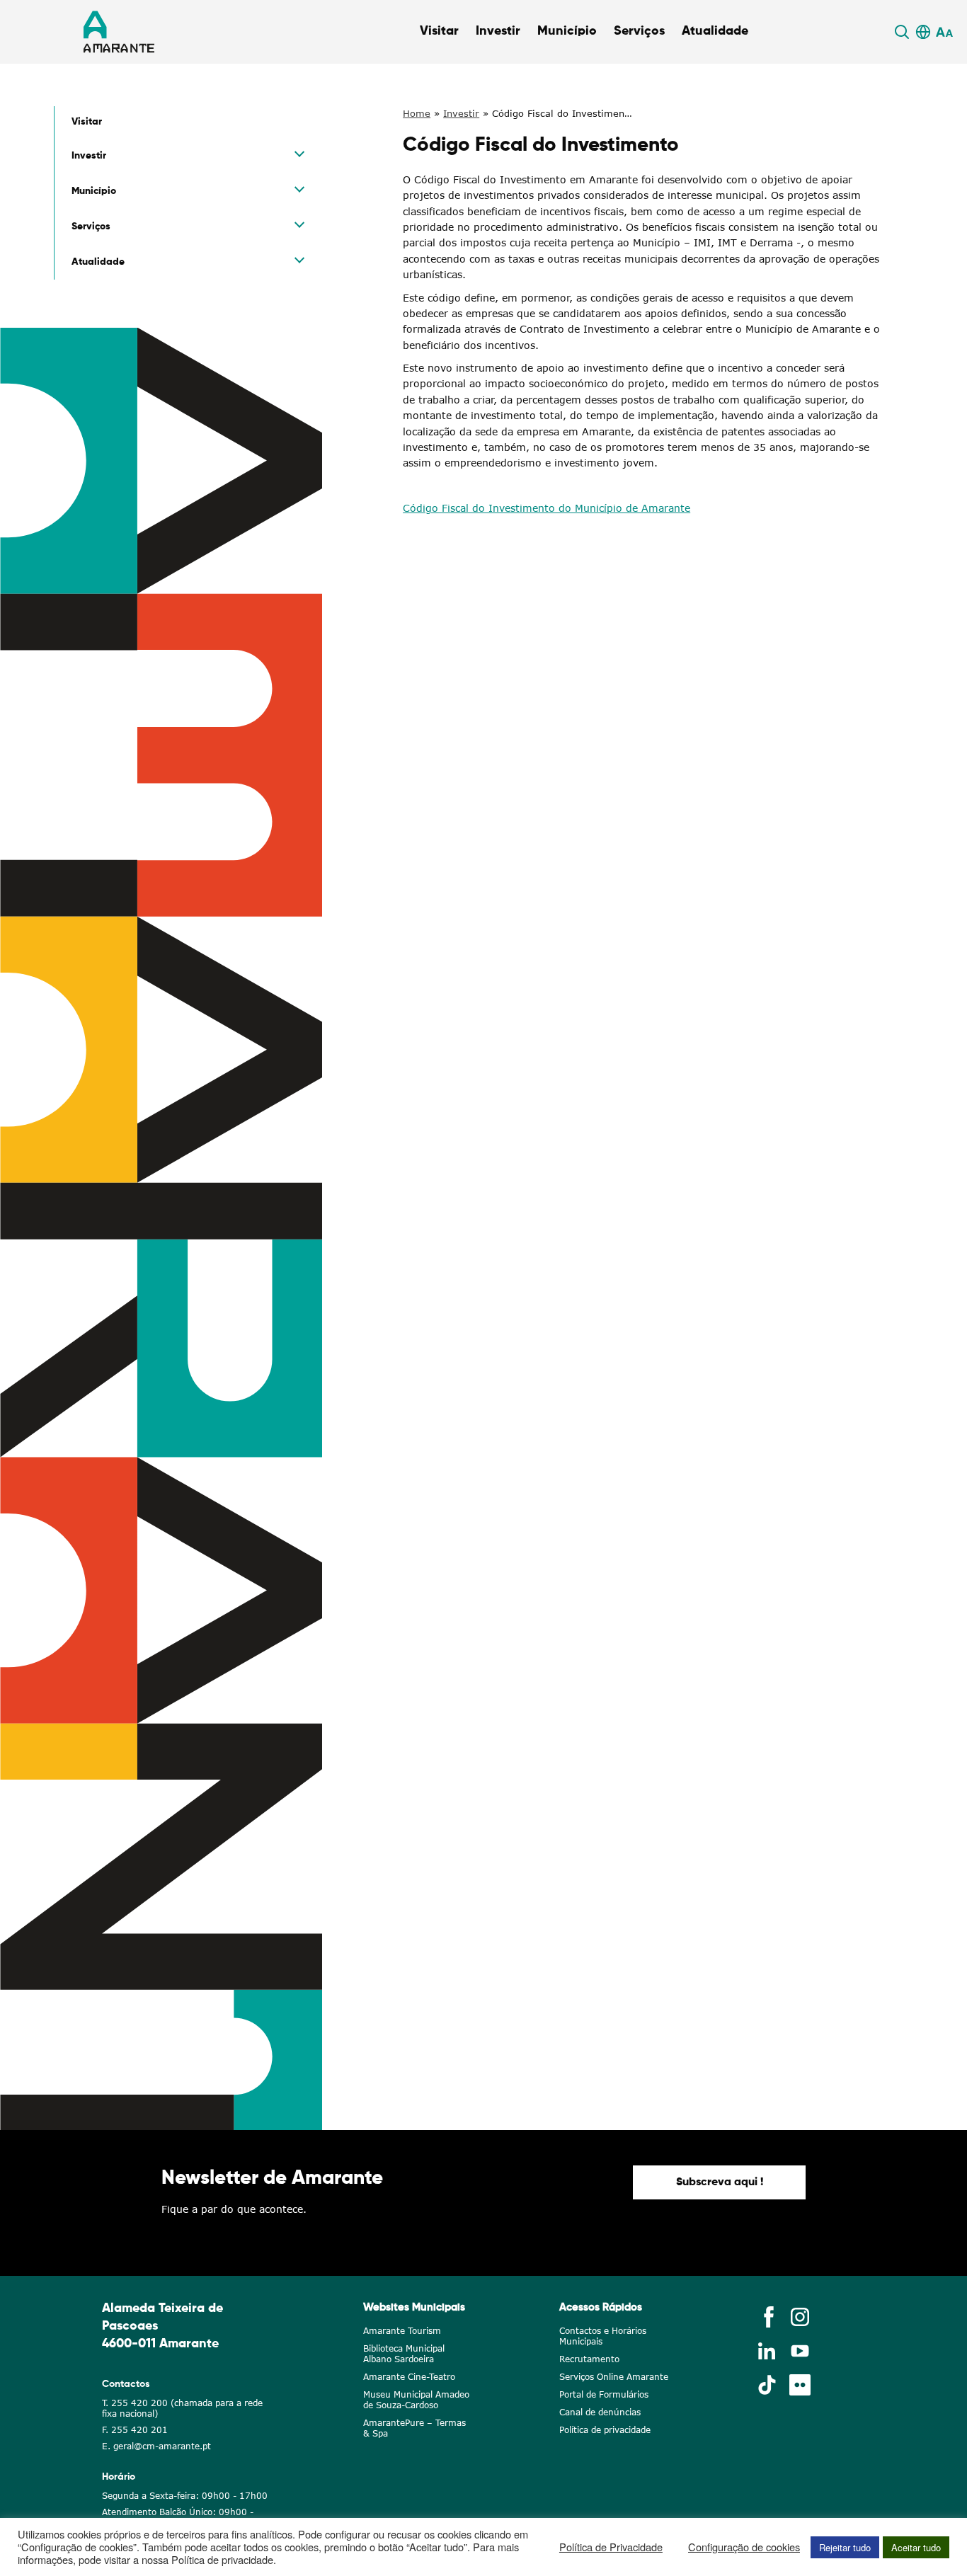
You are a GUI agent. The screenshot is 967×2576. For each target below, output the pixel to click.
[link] (904, 32)
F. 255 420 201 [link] (135, 2430)
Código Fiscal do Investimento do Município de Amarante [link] (547, 508)
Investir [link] (498, 31)
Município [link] (567, 31)
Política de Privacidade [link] (611, 2547)
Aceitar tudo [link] (916, 2547)
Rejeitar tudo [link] (845, 2547)
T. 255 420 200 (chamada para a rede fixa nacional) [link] (182, 2408)
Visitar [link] (439, 31)
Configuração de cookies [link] (744, 2547)
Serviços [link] (639, 31)
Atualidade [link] (715, 31)
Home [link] (417, 113)
